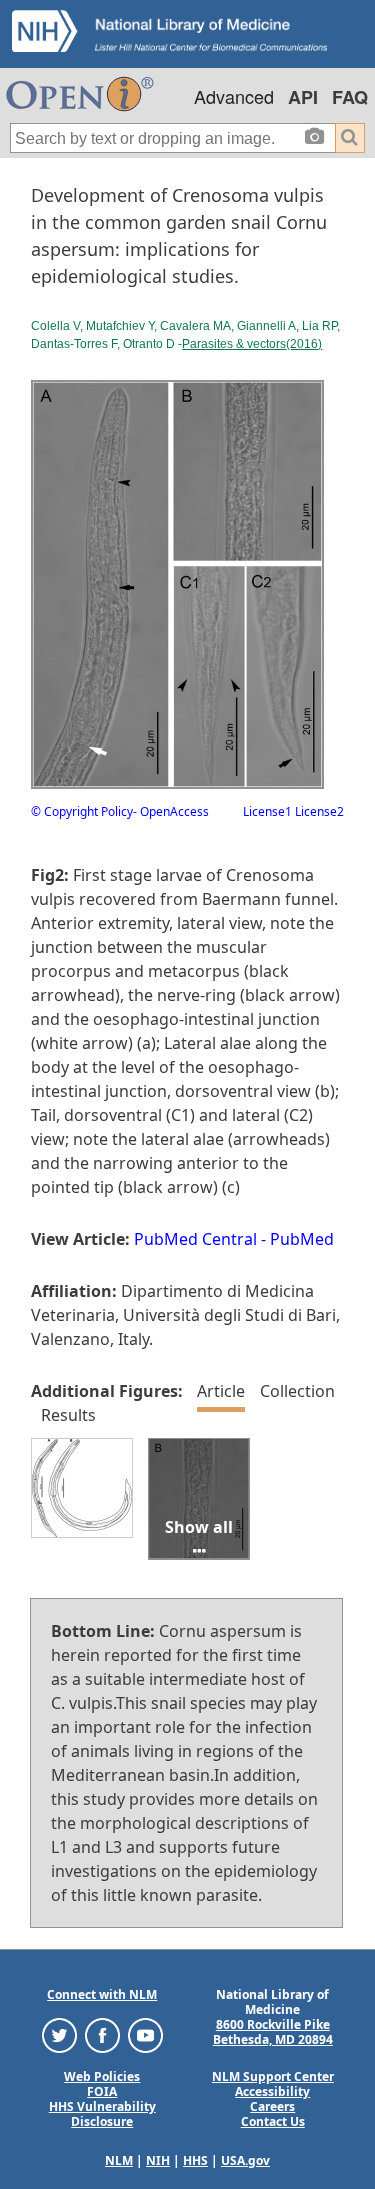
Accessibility (272, 2091)
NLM (119, 2160)
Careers (272, 2106)
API (303, 97)
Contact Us (273, 2121)
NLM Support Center (273, 2076)
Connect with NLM (102, 1994)
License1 (267, 811)
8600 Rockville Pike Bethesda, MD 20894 (273, 2032)
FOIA (102, 2091)
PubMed (302, 1239)
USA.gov (245, 2160)
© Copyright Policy (82, 811)
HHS (195, 2160)
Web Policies (102, 2076)
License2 (318, 811)
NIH (158, 2160)
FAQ (350, 97)
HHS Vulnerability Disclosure (102, 2114)
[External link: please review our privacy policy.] (59, 2034)
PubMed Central (195, 1239)
